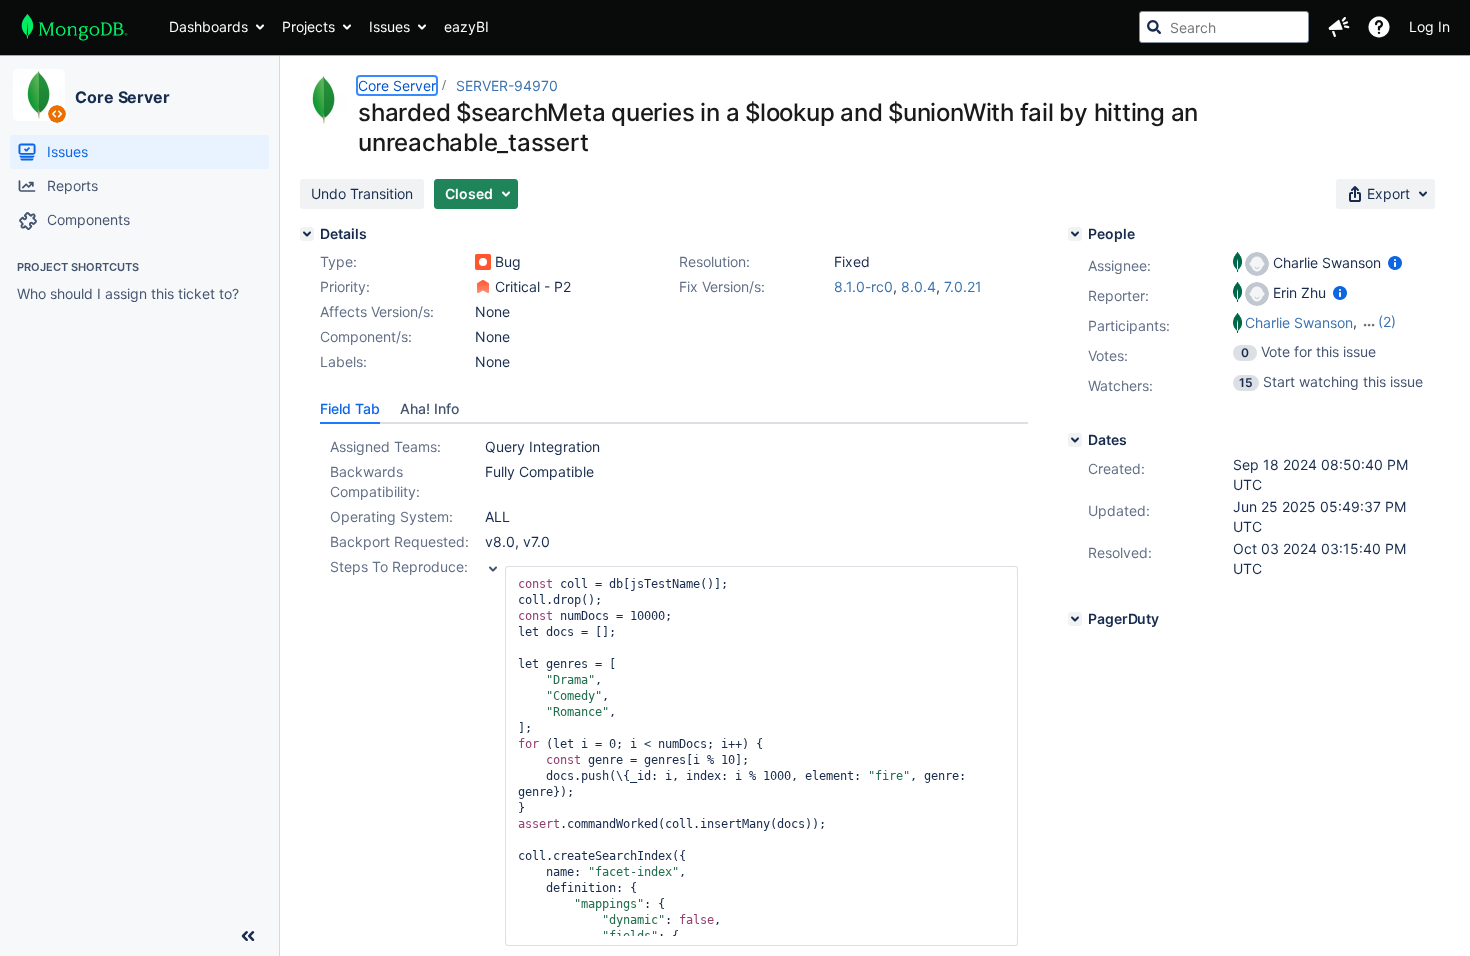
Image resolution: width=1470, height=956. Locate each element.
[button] (1339, 27)
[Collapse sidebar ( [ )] (248, 936)
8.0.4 (918, 286)
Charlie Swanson (1299, 322)
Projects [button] (308, 26)
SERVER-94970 (507, 85)
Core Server (122, 97)
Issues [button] (389, 26)
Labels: (343, 361)
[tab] (350, 409)
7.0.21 (963, 286)
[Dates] (1075, 440)
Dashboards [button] (208, 26)
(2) (1387, 321)
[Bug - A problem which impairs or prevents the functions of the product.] (483, 262)
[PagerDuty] (1075, 619)
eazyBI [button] (466, 26)
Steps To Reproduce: (399, 566)
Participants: (1129, 325)
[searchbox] (1224, 27)
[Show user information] (1395, 262)
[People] (1075, 234)
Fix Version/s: (722, 286)
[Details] (307, 234)
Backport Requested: (399, 541)
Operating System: (391, 516)
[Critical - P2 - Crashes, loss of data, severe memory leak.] (483, 287)
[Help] (1379, 27)
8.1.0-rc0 (863, 286)
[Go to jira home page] (74, 27)
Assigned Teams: (385, 446)
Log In (1429, 26)
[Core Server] (39, 95)
